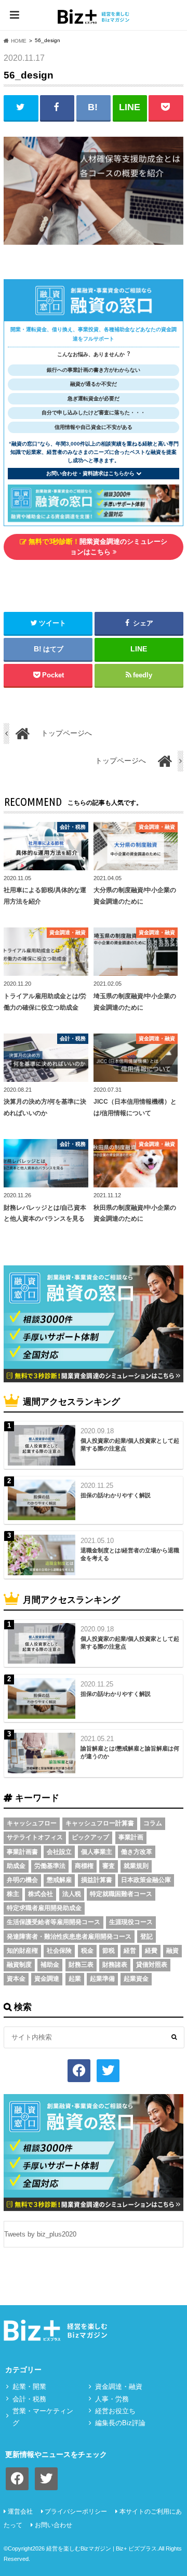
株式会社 (41, 1894)
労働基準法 (50, 1866)
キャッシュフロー (32, 1823)
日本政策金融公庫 (146, 1880)
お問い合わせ (54, 2525)
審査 (109, 1866)
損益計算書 (97, 1880)
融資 (172, 1951)
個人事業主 (97, 1852)
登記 (146, 1937)
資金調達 (47, 1979)
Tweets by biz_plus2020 (40, 2234)
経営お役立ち (115, 2411)
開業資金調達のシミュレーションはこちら (97, 547)
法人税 (72, 1894)
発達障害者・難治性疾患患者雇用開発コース (69, 1937)
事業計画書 (22, 1852)
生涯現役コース (131, 1922)
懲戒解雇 (59, 1880)
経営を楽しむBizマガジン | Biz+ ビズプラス (102, 2548)
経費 (151, 1951)
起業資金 (136, 1979)
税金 (87, 1951)
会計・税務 (29, 2399)
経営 (130, 1951)
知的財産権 (22, 1951)
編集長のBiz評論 (120, 2423)
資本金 (16, 1979)
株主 (13, 1894)
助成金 (16, 1866)
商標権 (84, 1866)
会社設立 (59, 1852)
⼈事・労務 (112, 2399)
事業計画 (131, 1837)
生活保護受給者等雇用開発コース (54, 1922)
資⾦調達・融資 (119, 2387)
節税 (109, 1951)
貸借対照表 (152, 1965)
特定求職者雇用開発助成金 (44, 1908)
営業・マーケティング (43, 2417)
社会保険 (59, 1951)
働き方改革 (137, 1852)
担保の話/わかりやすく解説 (116, 1495)
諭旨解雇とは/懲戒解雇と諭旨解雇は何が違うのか (130, 1752)
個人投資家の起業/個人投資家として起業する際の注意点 (130, 1444)
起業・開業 (29, 2387)
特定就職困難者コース (121, 1894)
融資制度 (19, 1965)
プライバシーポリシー (76, 2512)
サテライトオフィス (35, 1837)
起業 (75, 1979)
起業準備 (102, 1979)
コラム (153, 1823)
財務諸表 (115, 1965)
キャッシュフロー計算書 (100, 1823)
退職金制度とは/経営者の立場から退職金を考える (130, 1554)
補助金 (50, 1965)
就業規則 (136, 1866)
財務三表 (81, 1965)
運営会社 (20, 2512)
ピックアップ (90, 1837)
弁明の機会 (22, 1880)
